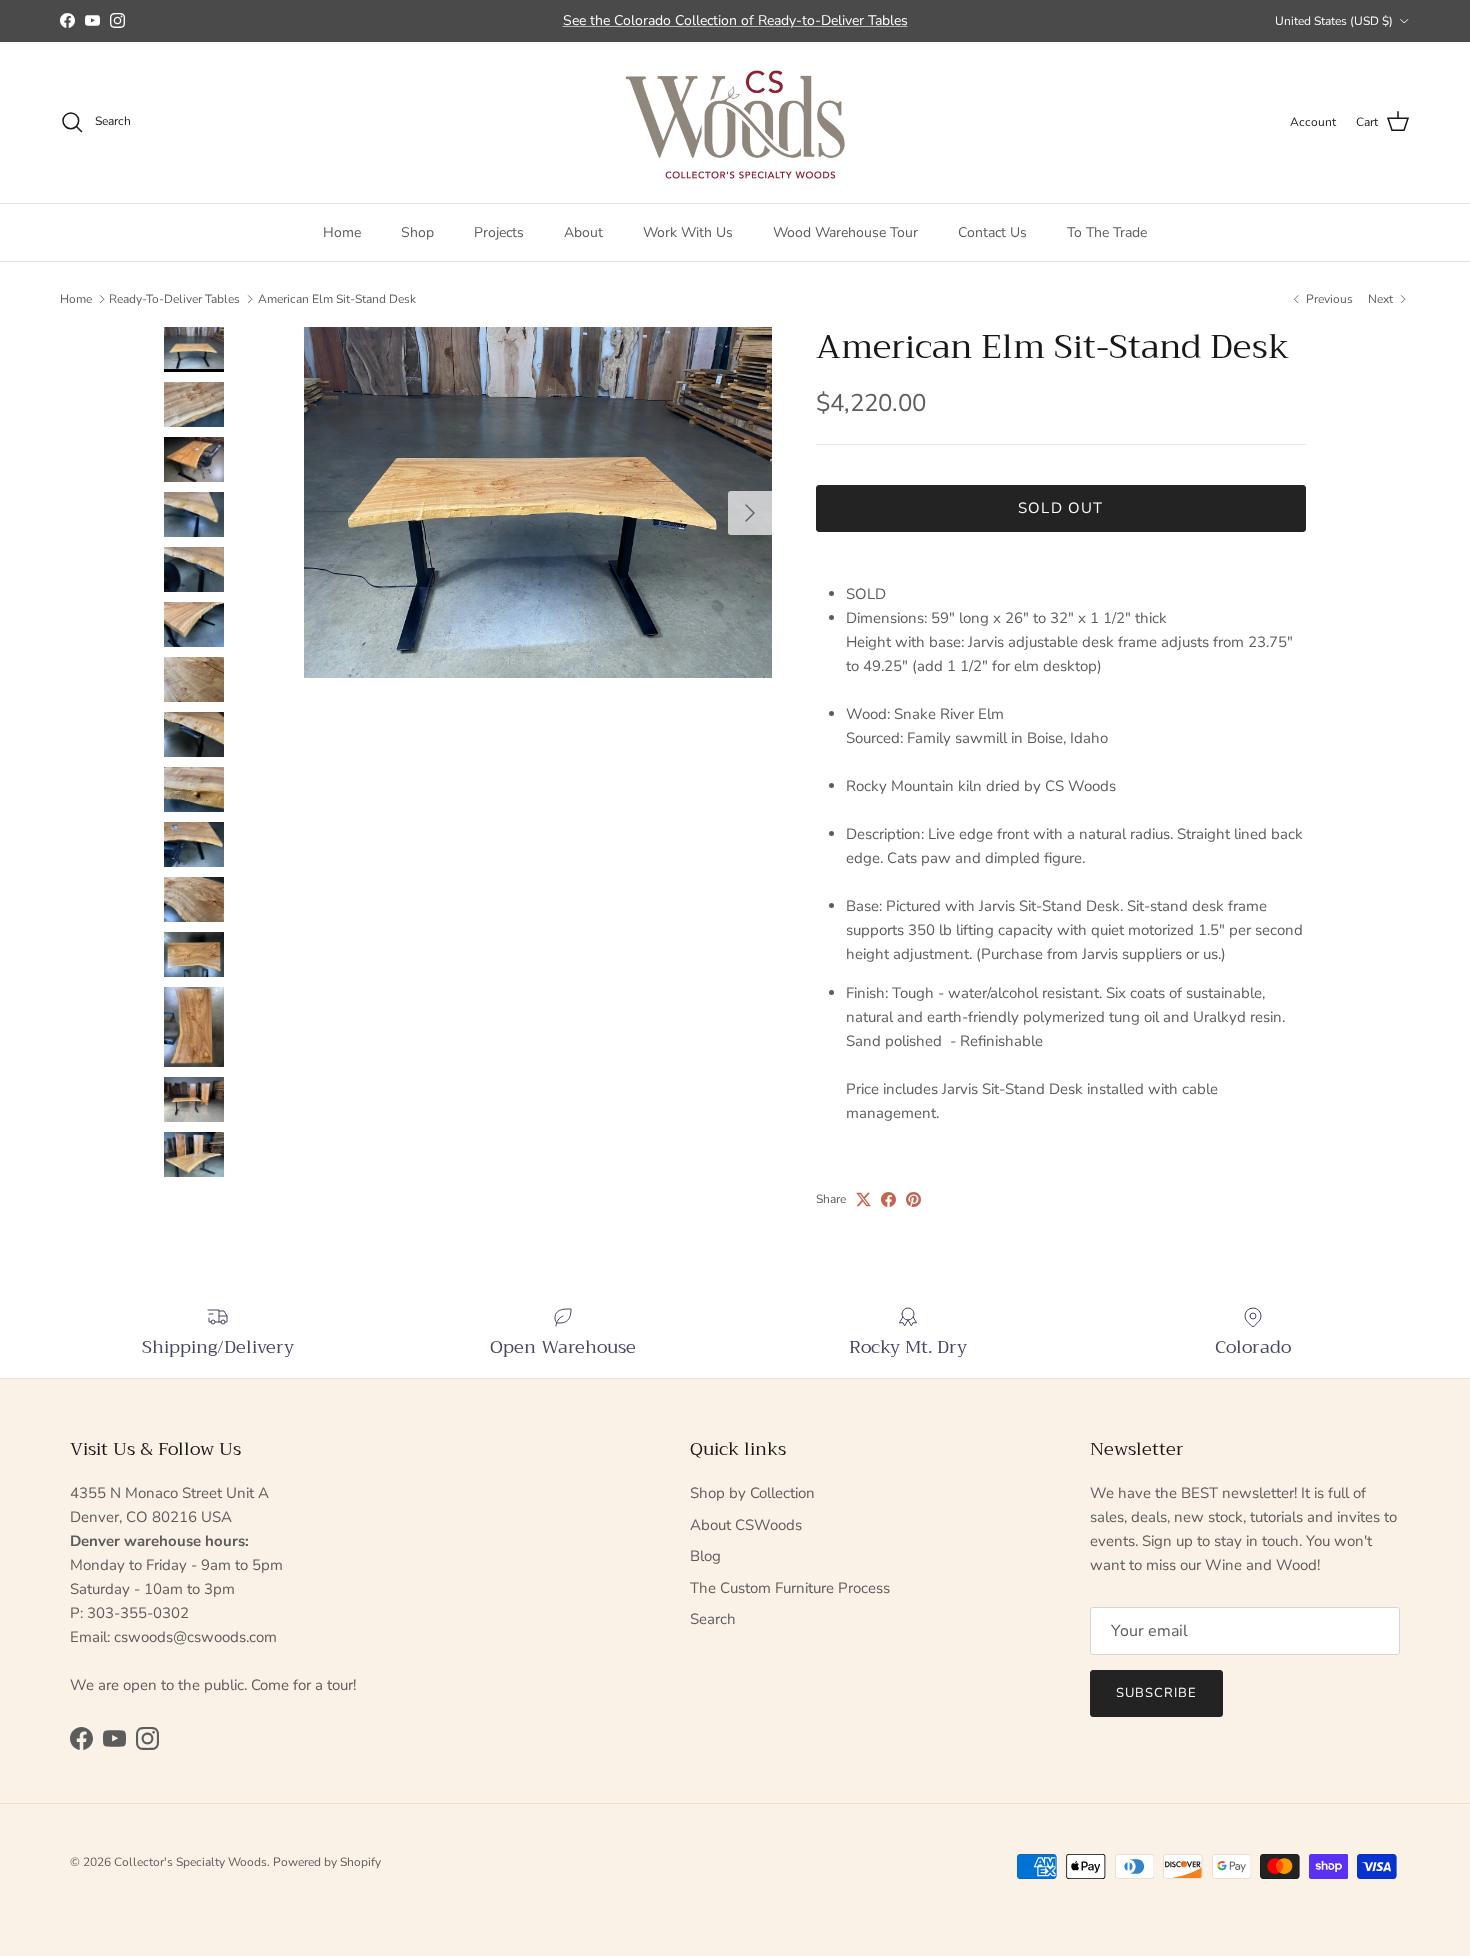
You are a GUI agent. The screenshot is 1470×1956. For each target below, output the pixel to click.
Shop (417, 231)
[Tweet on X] (863, 1199)
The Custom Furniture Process (790, 1588)
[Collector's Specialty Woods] (735, 122)
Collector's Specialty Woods (190, 1862)
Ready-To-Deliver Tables (174, 299)
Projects (499, 231)
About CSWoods (746, 1525)
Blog (705, 1556)
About (583, 231)
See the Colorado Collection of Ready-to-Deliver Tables (735, 20)
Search (713, 1619)
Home (342, 231)
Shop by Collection (752, 1493)
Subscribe (1156, 1693)
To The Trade (1107, 231)
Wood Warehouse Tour (845, 231)
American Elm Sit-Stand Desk (337, 299)
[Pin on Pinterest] (913, 1199)
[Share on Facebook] (888, 1199)
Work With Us (688, 231)
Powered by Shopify (327, 1862)
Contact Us (992, 231)
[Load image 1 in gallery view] (538, 502)
